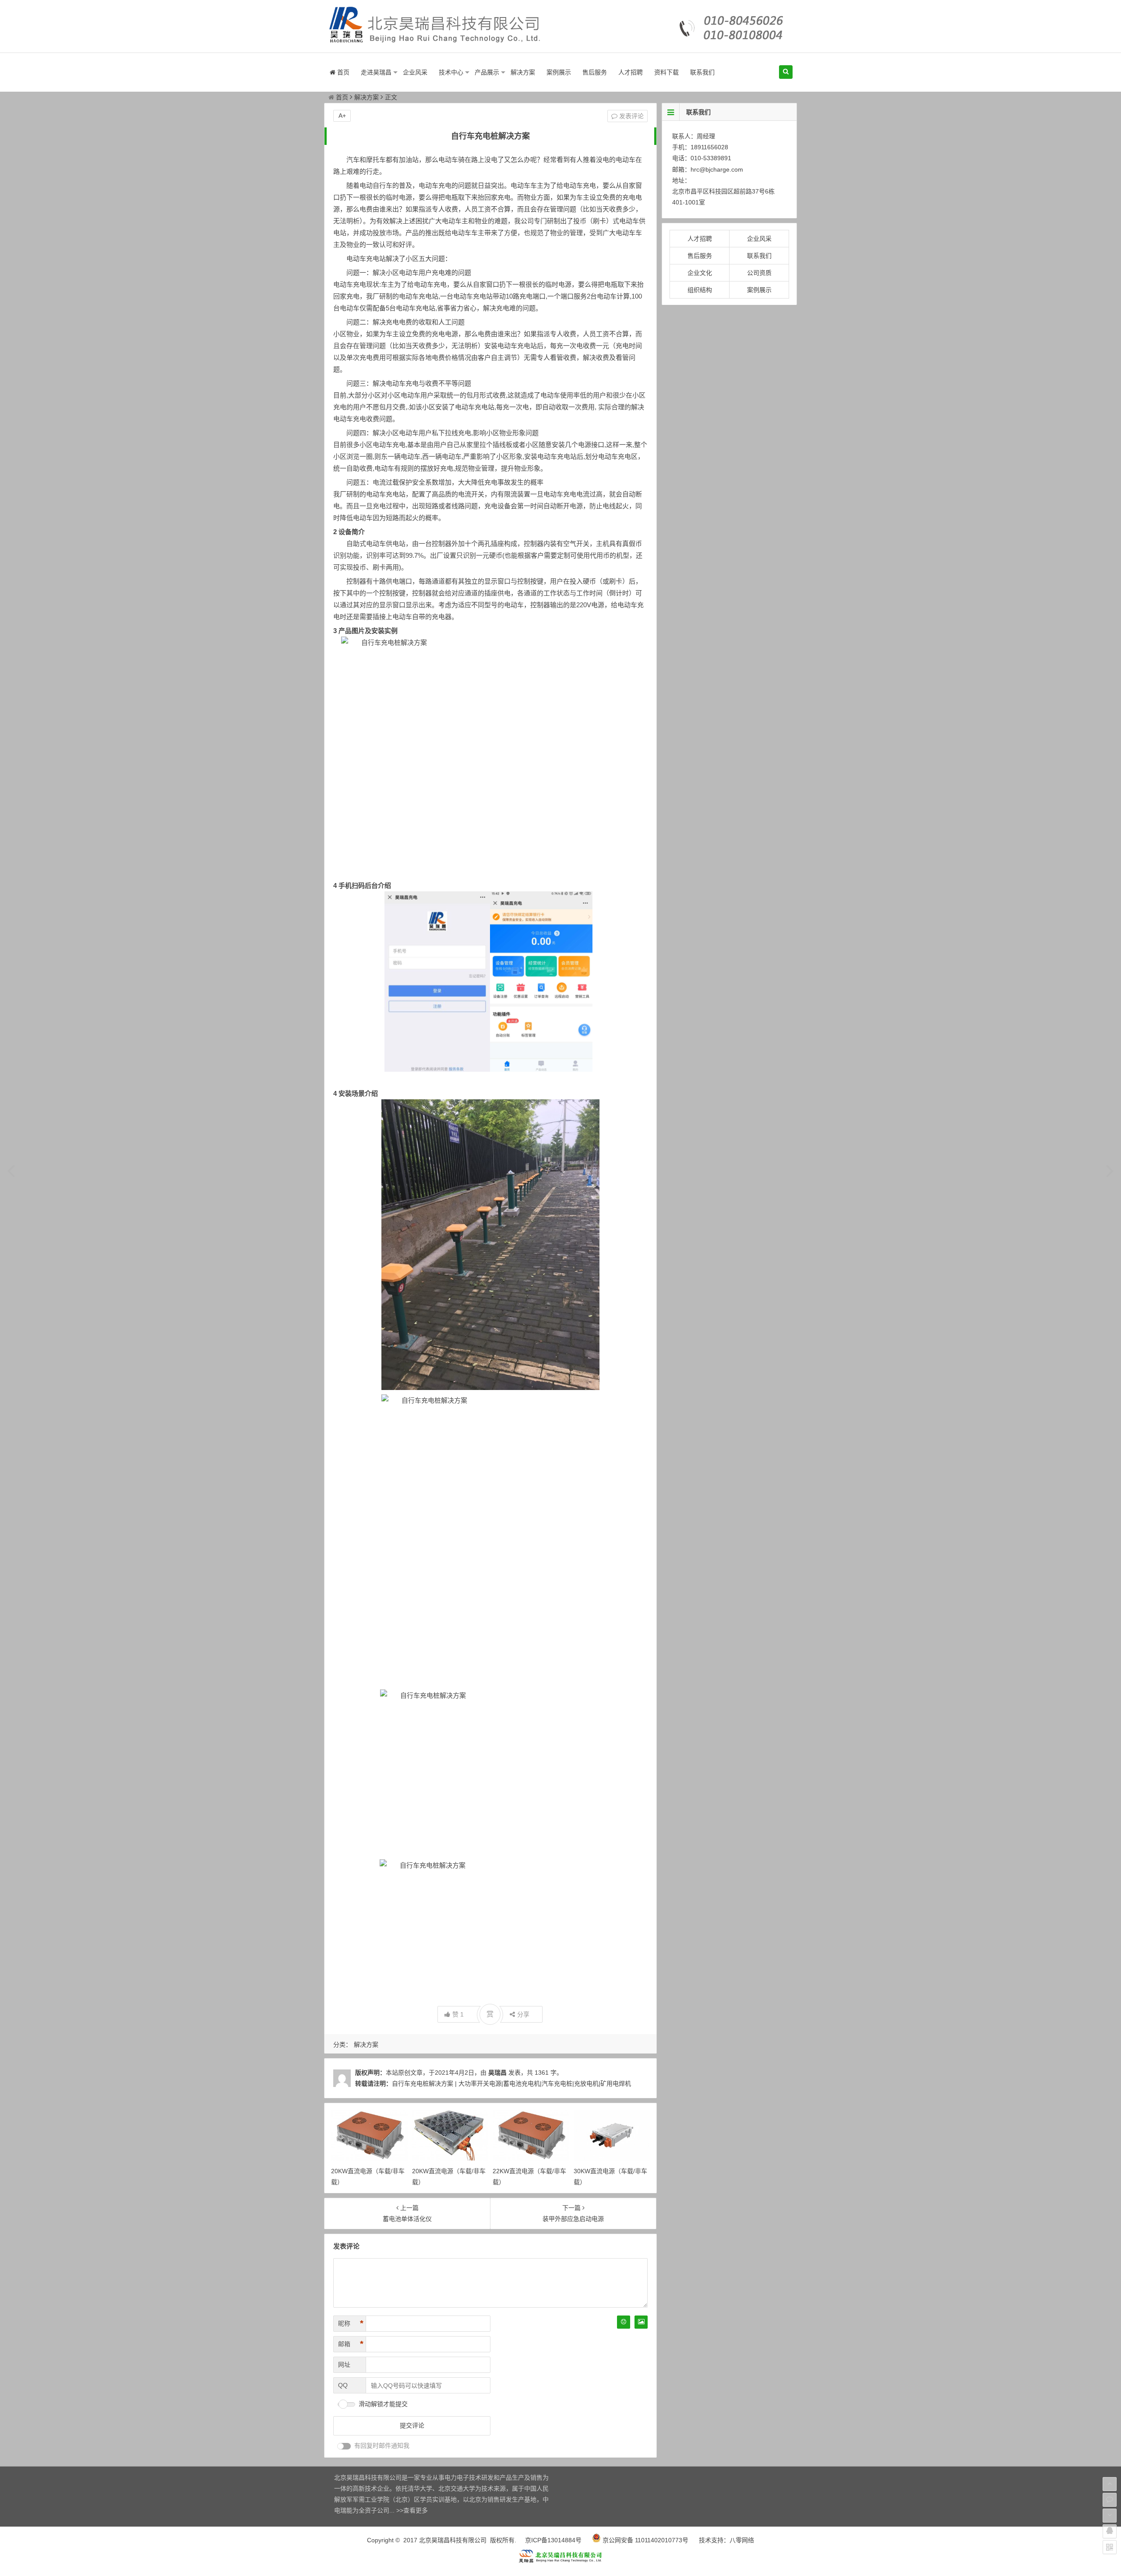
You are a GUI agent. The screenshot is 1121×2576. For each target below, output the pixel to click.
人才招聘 (631, 72)
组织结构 (700, 290)
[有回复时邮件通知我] (344, 2446)
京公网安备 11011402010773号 (645, 2540)
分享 (523, 2014)
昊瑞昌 (497, 2073)
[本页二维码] (1110, 2547)
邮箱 (351, 2344)
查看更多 (416, 2510)
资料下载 (666, 72)
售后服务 (595, 72)
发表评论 (631, 116)
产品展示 (487, 72)
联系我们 (702, 72)
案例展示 (559, 72)
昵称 (351, 2323)
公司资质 (759, 273)
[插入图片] (641, 2322)
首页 (342, 72)
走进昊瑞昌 (376, 72)
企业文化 (700, 273)
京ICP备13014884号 (553, 2540)
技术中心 (451, 72)
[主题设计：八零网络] (560, 2562)
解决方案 (523, 72)
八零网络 (742, 2540)
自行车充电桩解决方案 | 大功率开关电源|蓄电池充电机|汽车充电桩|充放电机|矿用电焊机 (511, 2083)
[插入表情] (624, 2322)
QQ (343, 2385)
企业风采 (415, 72)
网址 (344, 2365)
